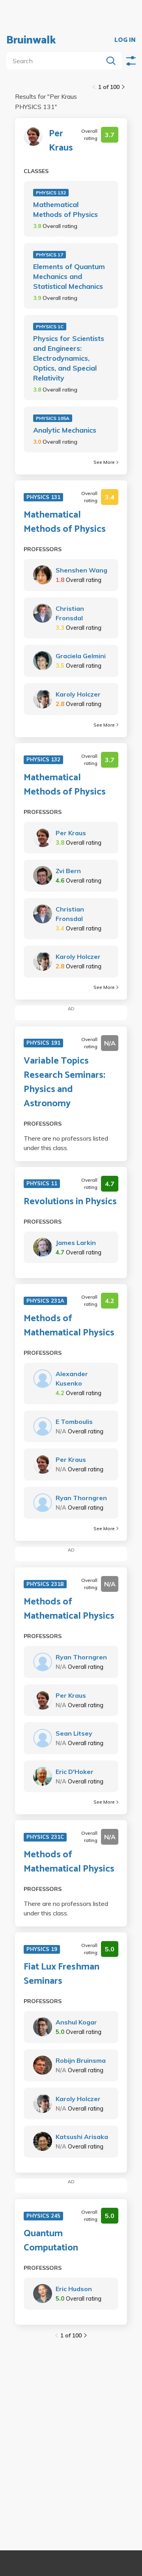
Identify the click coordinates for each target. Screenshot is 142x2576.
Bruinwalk (31, 40)
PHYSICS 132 (51, 193)
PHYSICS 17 (50, 255)
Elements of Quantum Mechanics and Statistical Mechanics (69, 276)
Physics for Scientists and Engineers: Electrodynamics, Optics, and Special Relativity (69, 358)
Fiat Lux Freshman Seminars (62, 1974)
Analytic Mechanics (65, 430)
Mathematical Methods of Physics (65, 209)
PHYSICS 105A (53, 418)
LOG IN (125, 40)
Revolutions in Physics (70, 1202)
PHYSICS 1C (50, 327)
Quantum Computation (51, 2241)
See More (104, 462)
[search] (56, 61)
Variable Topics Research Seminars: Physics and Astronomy (64, 1083)
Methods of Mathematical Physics (69, 1326)
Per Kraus (61, 141)
